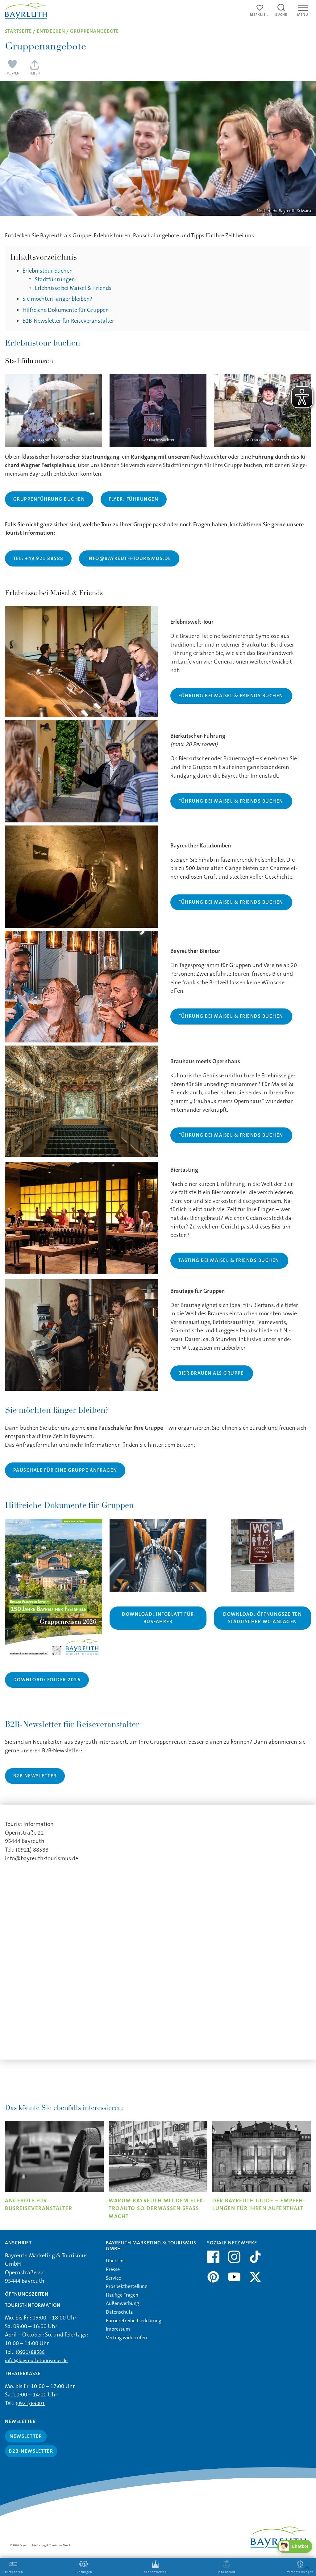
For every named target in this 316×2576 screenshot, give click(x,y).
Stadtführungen (55, 279)
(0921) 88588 (30, 2352)
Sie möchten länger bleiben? (57, 299)
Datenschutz (119, 2312)
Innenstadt (227, 2572)
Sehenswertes (155, 2572)
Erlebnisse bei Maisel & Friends (73, 288)
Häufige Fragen (122, 2295)
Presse (113, 2269)
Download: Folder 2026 (47, 1680)
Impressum (118, 2329)
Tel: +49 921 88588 (38, 558)
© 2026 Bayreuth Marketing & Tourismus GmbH (41, 2545)
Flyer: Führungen (133, 499)
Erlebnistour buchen (48, 271)
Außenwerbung (123, 2303)
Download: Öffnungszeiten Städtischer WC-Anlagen (262, 1618)
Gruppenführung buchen (49, 499)
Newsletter (26, 2436)
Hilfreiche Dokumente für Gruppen (66, 310)
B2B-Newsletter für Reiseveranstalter (68, 321)
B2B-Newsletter (31, 2451)
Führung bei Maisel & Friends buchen (231, 696)
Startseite (18, 31)
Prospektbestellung (127, 2286)
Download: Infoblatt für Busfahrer (158, 1618)
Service (113, 2278)
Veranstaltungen (300, 2572)
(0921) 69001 (30, 2403)
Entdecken (51, 31)
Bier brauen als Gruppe (211, 1373)
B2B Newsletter (35, 1776)
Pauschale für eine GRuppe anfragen (65, 1470)
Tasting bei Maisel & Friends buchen (229, 1260)
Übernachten (13, 2572)
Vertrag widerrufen (126, 2338)
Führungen (83, 2572)
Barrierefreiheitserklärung (134, 2321)
